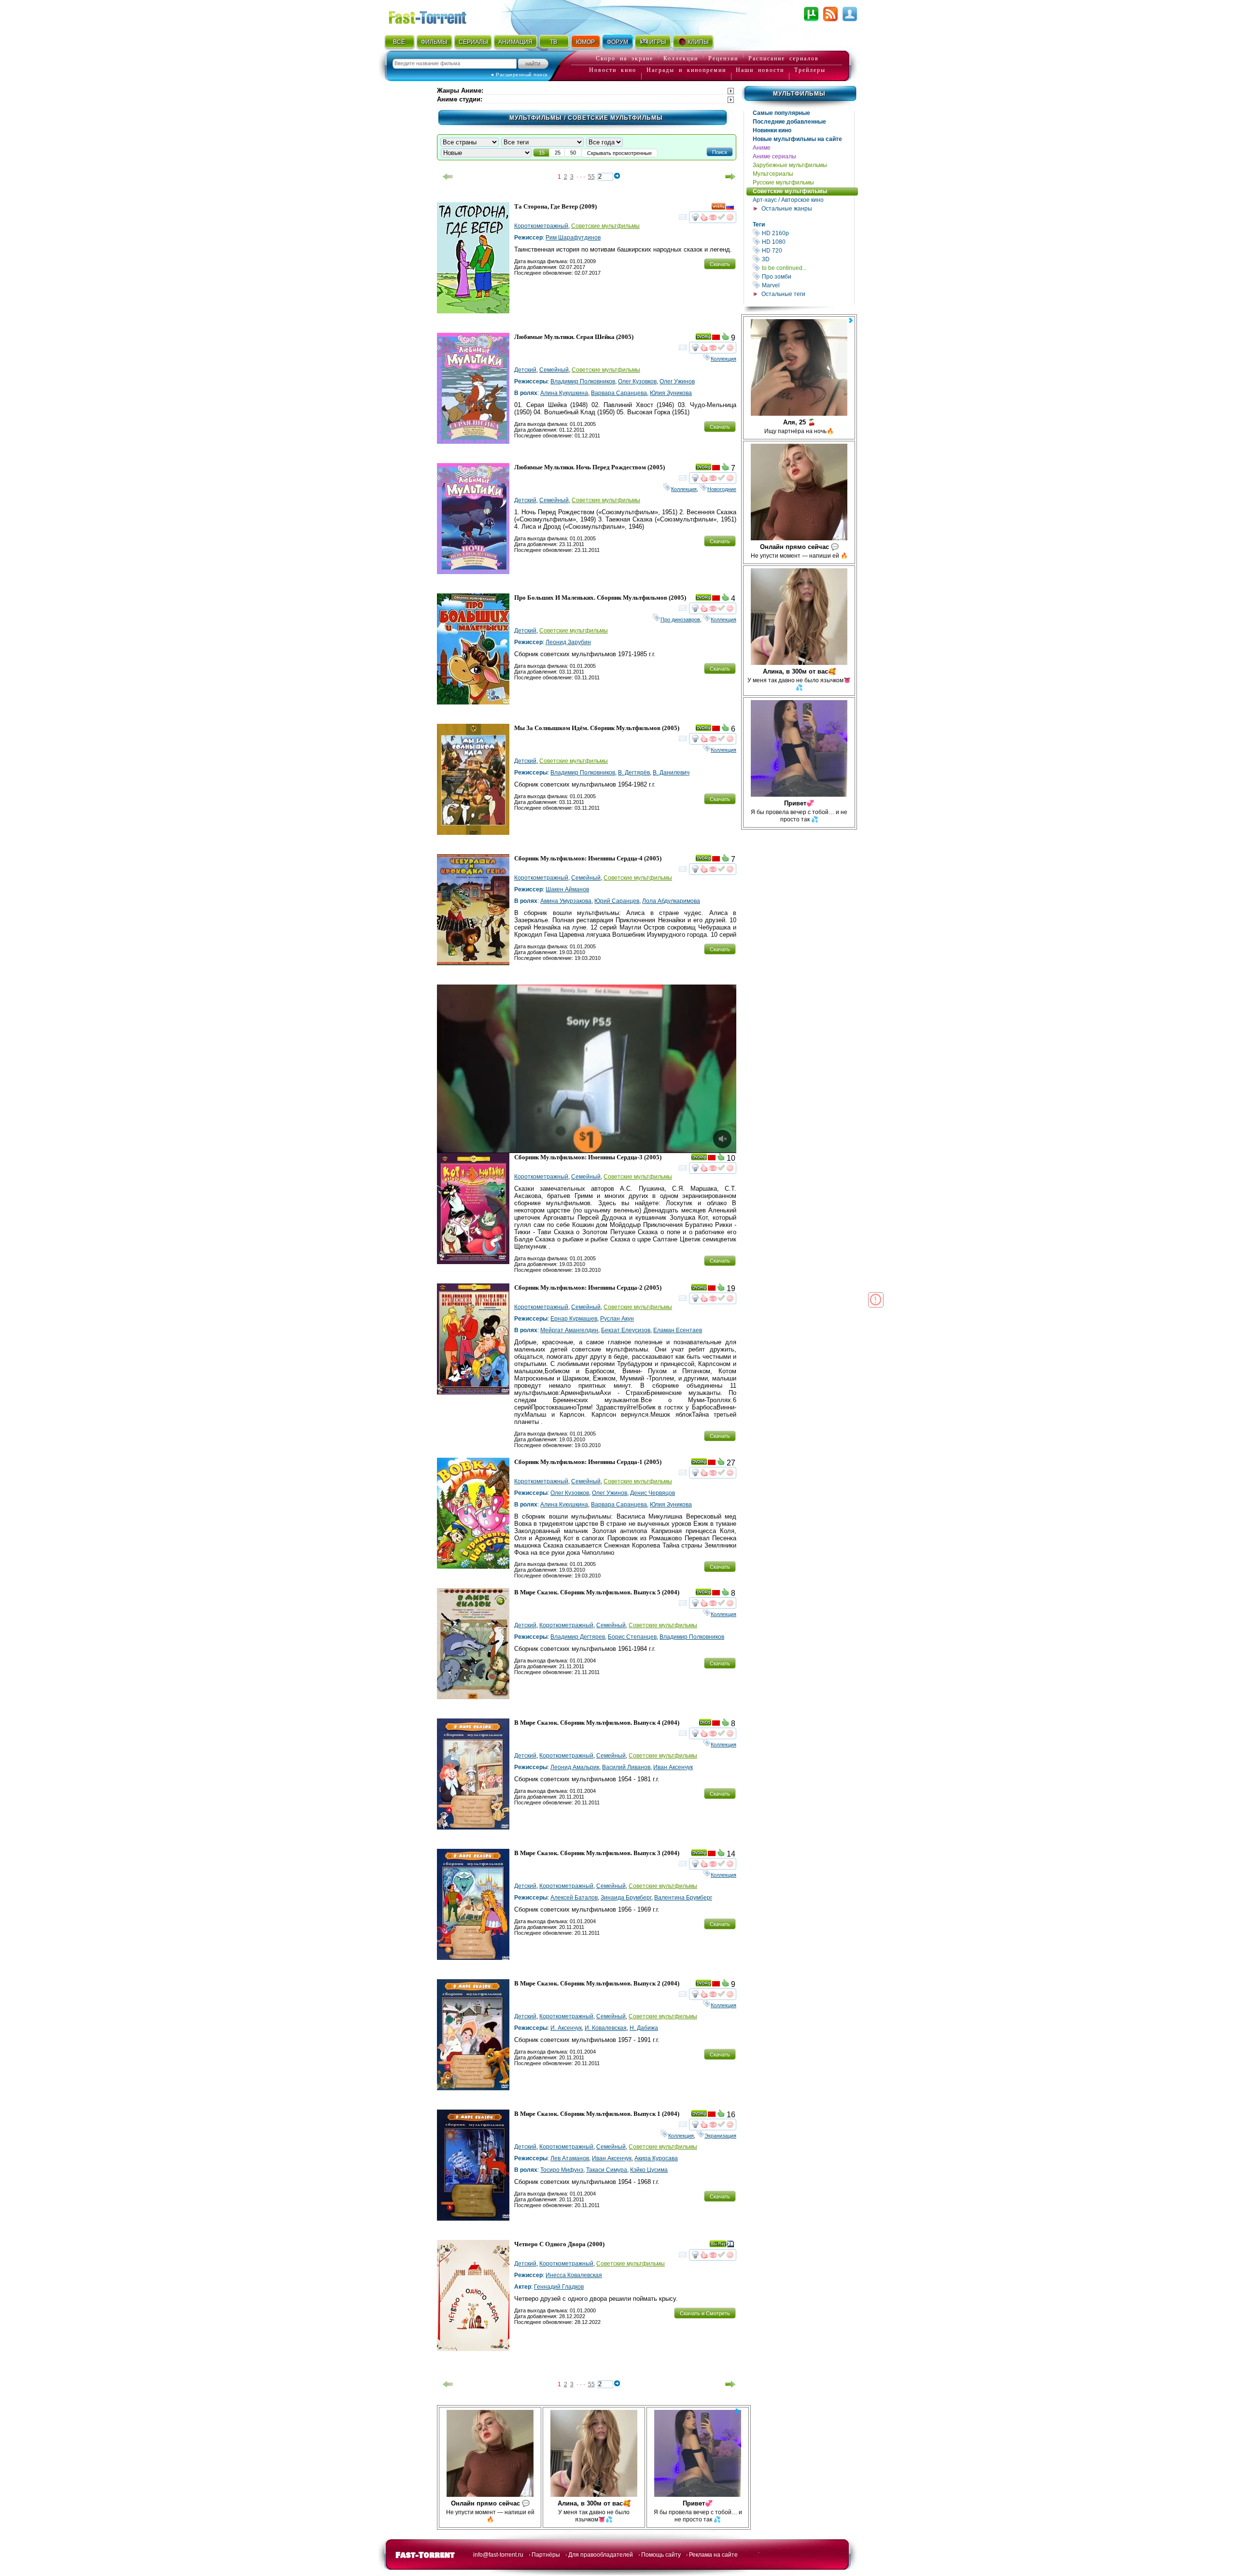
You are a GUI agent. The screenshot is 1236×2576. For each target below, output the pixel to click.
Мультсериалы (773, 174)
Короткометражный (541, 226)
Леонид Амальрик (575, 1767)
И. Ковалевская (606, 2028)
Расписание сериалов (784, 58)
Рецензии (723, 58)
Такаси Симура (607, 2170)
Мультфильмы (799, 94)
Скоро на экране (625, 58)
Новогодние (722, 489)
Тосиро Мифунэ (562, 2170)
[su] (716, 338)
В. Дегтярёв (634, 773)
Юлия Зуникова (671, 393)
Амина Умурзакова (566, 901)
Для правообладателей (601, 2555)
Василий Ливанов (626, 1767)
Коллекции (681, 58)
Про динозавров (680, 619)
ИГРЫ (658, 42)
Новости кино (613, 70)
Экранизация (720, 2136)
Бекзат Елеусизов (626, 1330)
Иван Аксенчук (673, 1767)
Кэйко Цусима (649, 2170)
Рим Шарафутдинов (573, 238)
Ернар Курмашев (574, 1319)
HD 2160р (807, 233)
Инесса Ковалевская (574, 2275)
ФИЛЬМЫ (434, 42)
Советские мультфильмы (790, 191)
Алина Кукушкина (564, 393)
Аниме (762, 148)
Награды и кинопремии (686, 70)
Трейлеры (810, 70)
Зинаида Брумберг (626, 1898)
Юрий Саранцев (617, 901)
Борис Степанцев (632, 1637)
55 (591, 177)
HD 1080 (807, 242)
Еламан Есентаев (678, 1330)
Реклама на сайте (713, 2555)
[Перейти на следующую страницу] (730, 177)
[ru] (730, 208)
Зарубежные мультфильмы (790, 165)
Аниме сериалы (774, 156)
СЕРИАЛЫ (473, 42)
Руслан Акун (617, 1319)
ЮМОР (585, 42)
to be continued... (807, 268)
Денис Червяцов (653, 1493)
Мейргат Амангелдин (569, 1330)
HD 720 (807, 250)
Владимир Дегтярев (578, 1637)
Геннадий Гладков (559, 2287)
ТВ (554, 42)
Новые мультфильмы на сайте (797, 139)
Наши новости (760, 70)
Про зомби (807, 276)
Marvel (807, 285)
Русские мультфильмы (783, 183)
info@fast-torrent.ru (498, 2555)
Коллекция (723, 359)
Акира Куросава (656, 2158)
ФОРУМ (618, 42)
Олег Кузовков (637, 381)
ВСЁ (399, 42)
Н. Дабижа (644, 2028)
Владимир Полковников (583, 381)
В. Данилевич (671, 773)
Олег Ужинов (677, 381)
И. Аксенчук (566, 2028)
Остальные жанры (787, 209)
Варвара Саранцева (619, 393)
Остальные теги (783, 294)
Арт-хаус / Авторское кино (788, 200)
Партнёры (546, 2555)
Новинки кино (772, 130)
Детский (525, 370)
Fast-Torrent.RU (437, 16)
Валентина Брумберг (683, 1898)
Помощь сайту (661, 2555)
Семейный (554, 370)
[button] (720, 152)
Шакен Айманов (567, 889)
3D (807, 259)
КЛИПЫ (698, 42)
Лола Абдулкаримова (671, 901)
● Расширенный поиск (519, 75)
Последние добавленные (789, 122)
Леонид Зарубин (568, 642)
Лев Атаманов (570, 2158)
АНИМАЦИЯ (515, 42)
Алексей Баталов (574, 1898)
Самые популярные (781, 113)
